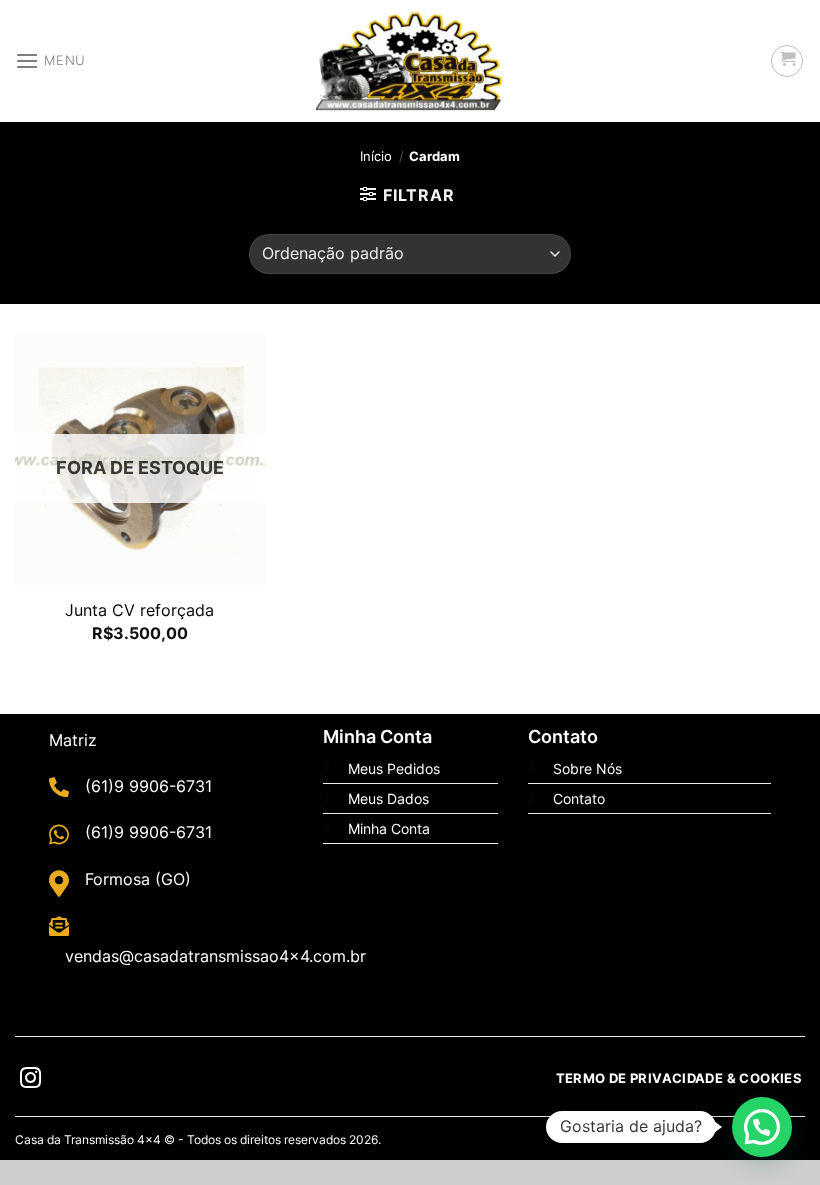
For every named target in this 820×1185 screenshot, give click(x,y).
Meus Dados (388, 798)
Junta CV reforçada (139, 610)
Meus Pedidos (394, 768)
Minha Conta (389, 828)
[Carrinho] (787, 61)
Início (376, 156)
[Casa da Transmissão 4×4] (410, 61)
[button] (762, 1127)
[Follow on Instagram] (30, 1080)
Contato (579, 798)
